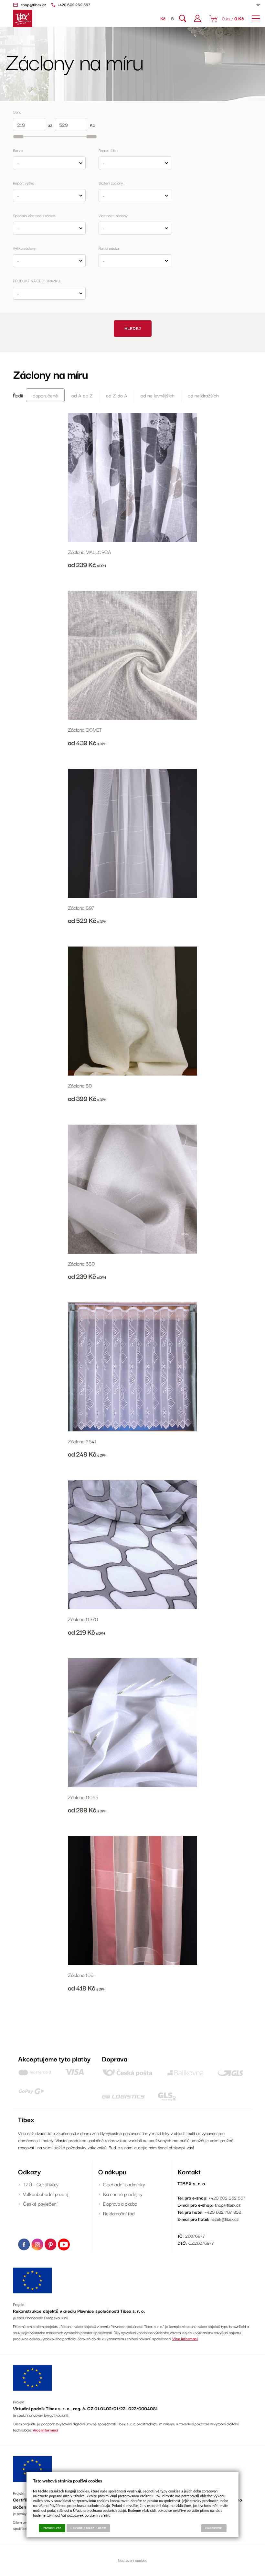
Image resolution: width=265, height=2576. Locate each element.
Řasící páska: (109, 248)
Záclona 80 (80, 1085)
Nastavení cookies (133, 2560)
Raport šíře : (108, 150)
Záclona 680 (81, 1263)
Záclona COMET (85, 729)
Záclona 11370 (83, 1619)
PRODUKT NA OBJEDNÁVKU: (37, 281)
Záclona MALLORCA (90, 552)
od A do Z (82, 395)
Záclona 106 (81, 1975)
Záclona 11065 (83, 1797)
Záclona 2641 (82, 1441)
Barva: (18, 150)
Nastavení (214, 2528)
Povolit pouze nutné (88, 2528)
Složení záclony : (111, 183)
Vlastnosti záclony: (113, 215)
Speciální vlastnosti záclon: (34, 215)
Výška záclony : (25, 248)
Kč (163, 18)
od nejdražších (203, 395)
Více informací (185, 2338)
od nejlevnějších (158, 395)
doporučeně (45, 395)
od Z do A (117, 395)
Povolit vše (52, 2528)
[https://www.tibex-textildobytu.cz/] (23, 18)
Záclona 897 (81, 907)
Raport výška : (24, 183)
